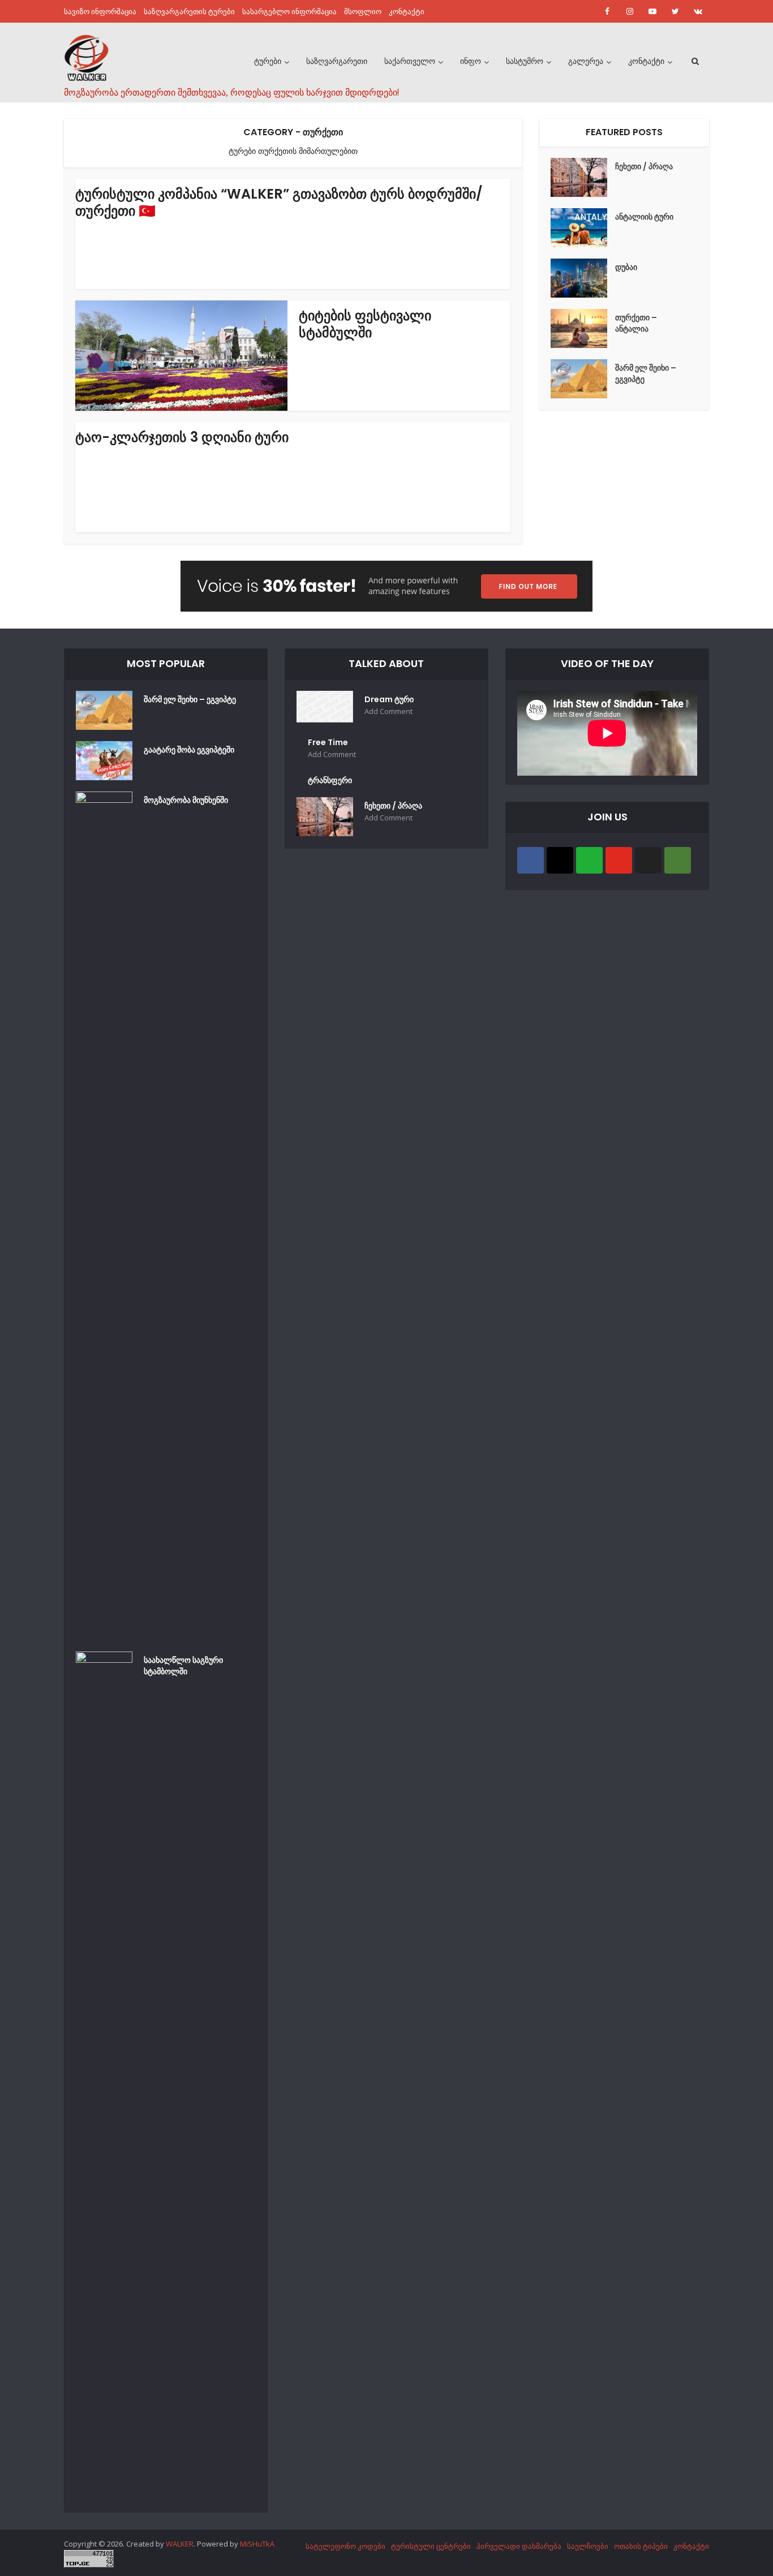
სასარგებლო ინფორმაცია (289, 11)
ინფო (471, 61)
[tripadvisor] (678, 860)
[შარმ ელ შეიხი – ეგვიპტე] (583, 379)
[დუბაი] (583, 278)
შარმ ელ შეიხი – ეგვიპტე (646, 373)
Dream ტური (389, 699)
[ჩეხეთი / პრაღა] (583, 177)
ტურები (268, 61)
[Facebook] (531, 860)
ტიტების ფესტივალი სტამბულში (365, 324)
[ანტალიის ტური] (583, 228)
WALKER (180, 2544)
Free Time (328, 742)
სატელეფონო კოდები (345, 2546)
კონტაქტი (407, 11)
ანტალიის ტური (644, 217)
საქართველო (410, 61)
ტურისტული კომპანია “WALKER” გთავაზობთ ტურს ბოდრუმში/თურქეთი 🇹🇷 (279, 202)
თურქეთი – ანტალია (636, 323)
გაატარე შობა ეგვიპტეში (189, 750)
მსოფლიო (363, 11)
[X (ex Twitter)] (648, 860)
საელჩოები (588, 2546)
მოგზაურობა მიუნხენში (186, 800)
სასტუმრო (525, 61)
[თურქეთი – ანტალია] (583, 328)
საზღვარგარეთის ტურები (189, 11)
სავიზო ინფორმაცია (100, 11)
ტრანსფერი (330, 780)
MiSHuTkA (257, 2544)
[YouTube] (619, 860)
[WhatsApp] (589, 860)
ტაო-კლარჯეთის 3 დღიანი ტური (182, 437)
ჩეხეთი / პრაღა (644, 166)
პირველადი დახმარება (519, 2546)
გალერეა (586, 61)
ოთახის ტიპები (641, 2546)
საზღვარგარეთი (337, 61)
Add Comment (388, 711)
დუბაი (626, 267)
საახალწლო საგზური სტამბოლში (183, 1666)
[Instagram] (560, 860)
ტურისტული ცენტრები (431, 2546)
